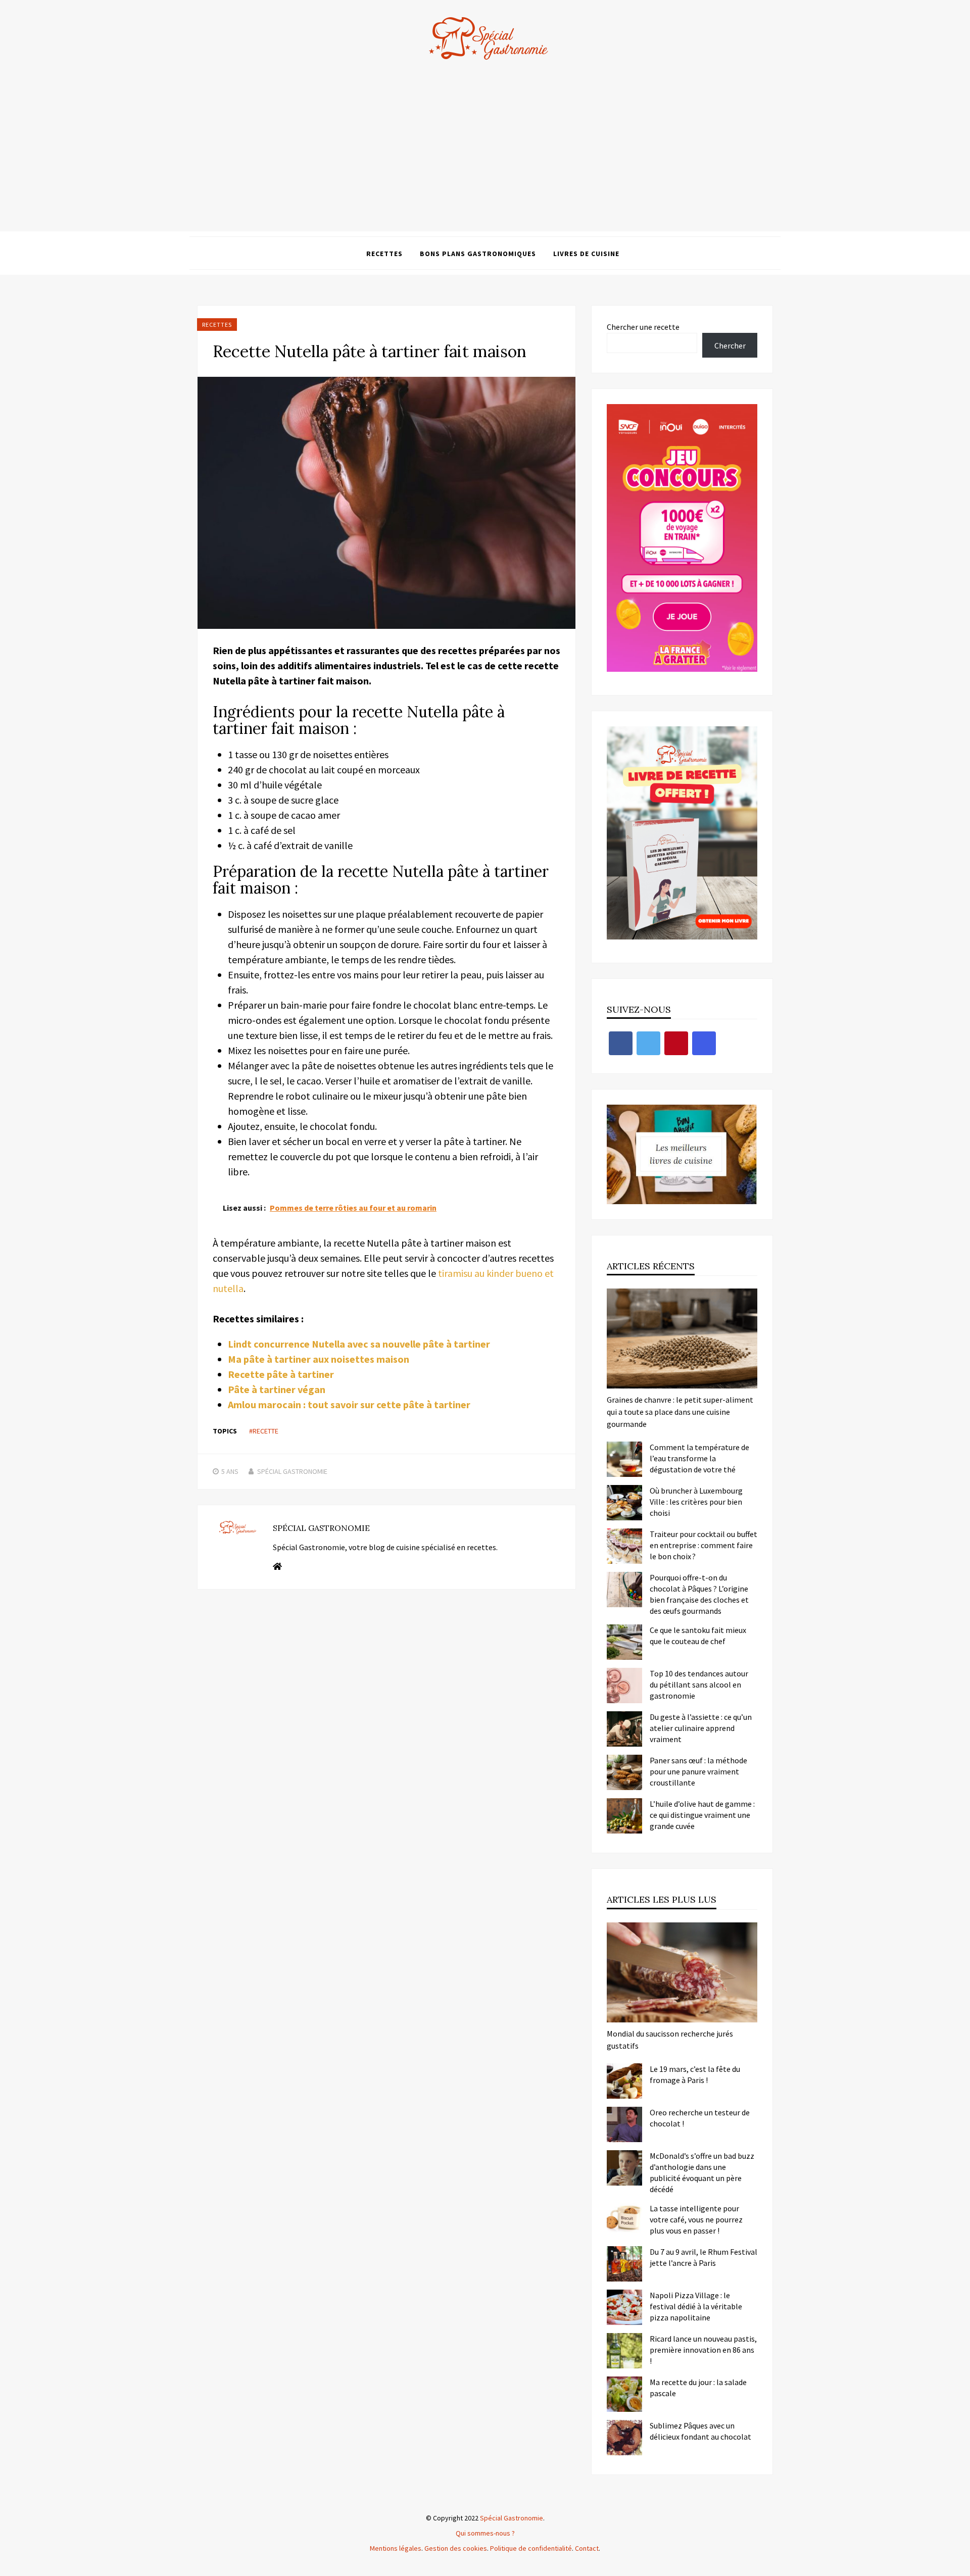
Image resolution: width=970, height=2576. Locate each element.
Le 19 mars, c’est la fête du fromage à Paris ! (695, 2074)
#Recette (264, 1431)
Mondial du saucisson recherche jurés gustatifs (670, 2040)
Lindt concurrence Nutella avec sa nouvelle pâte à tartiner (359, 1344)
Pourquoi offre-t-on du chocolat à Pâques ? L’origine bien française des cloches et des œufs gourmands (699, 1594)
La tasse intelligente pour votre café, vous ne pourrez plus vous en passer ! (696, 2219)
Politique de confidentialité (531, 2548)
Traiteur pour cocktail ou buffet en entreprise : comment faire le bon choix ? (704, 1545)
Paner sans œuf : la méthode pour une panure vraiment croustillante (698, 1771)
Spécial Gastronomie (292, 1471)
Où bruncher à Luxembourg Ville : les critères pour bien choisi (696, 1502)
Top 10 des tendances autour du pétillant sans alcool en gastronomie (699, 1685)
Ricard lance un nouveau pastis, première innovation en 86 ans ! (703, 2350)
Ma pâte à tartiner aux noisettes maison (319, 1359)
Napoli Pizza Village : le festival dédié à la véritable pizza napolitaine (696, 2306)
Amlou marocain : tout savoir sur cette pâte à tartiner (349, 1404)
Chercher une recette (643, 327)
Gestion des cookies (456, 2548)
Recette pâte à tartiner (281, 1374)
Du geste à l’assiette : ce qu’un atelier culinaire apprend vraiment (701, 1728)
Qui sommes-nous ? (485, 2533)
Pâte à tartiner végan (277, 1389)
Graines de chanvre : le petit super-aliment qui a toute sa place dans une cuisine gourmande (680, 1412)
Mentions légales (396, 2548)
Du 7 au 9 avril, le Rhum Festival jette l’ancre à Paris (704, 2257)
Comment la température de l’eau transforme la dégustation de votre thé (699, 1458)
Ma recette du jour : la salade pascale (698, 2388)
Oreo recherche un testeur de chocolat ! (700, 2118)
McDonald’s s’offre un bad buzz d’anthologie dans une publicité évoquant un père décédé (702, 2172)
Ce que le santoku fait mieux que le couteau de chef (698, 1636)
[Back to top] (960, 2566)
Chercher (730, 345)
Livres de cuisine (586, 254)
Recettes (384, 254)
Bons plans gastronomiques (478, 254)
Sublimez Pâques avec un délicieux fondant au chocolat (700, 2431)
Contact (587, 2548)
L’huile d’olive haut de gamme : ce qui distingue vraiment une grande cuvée (702, 1815)
